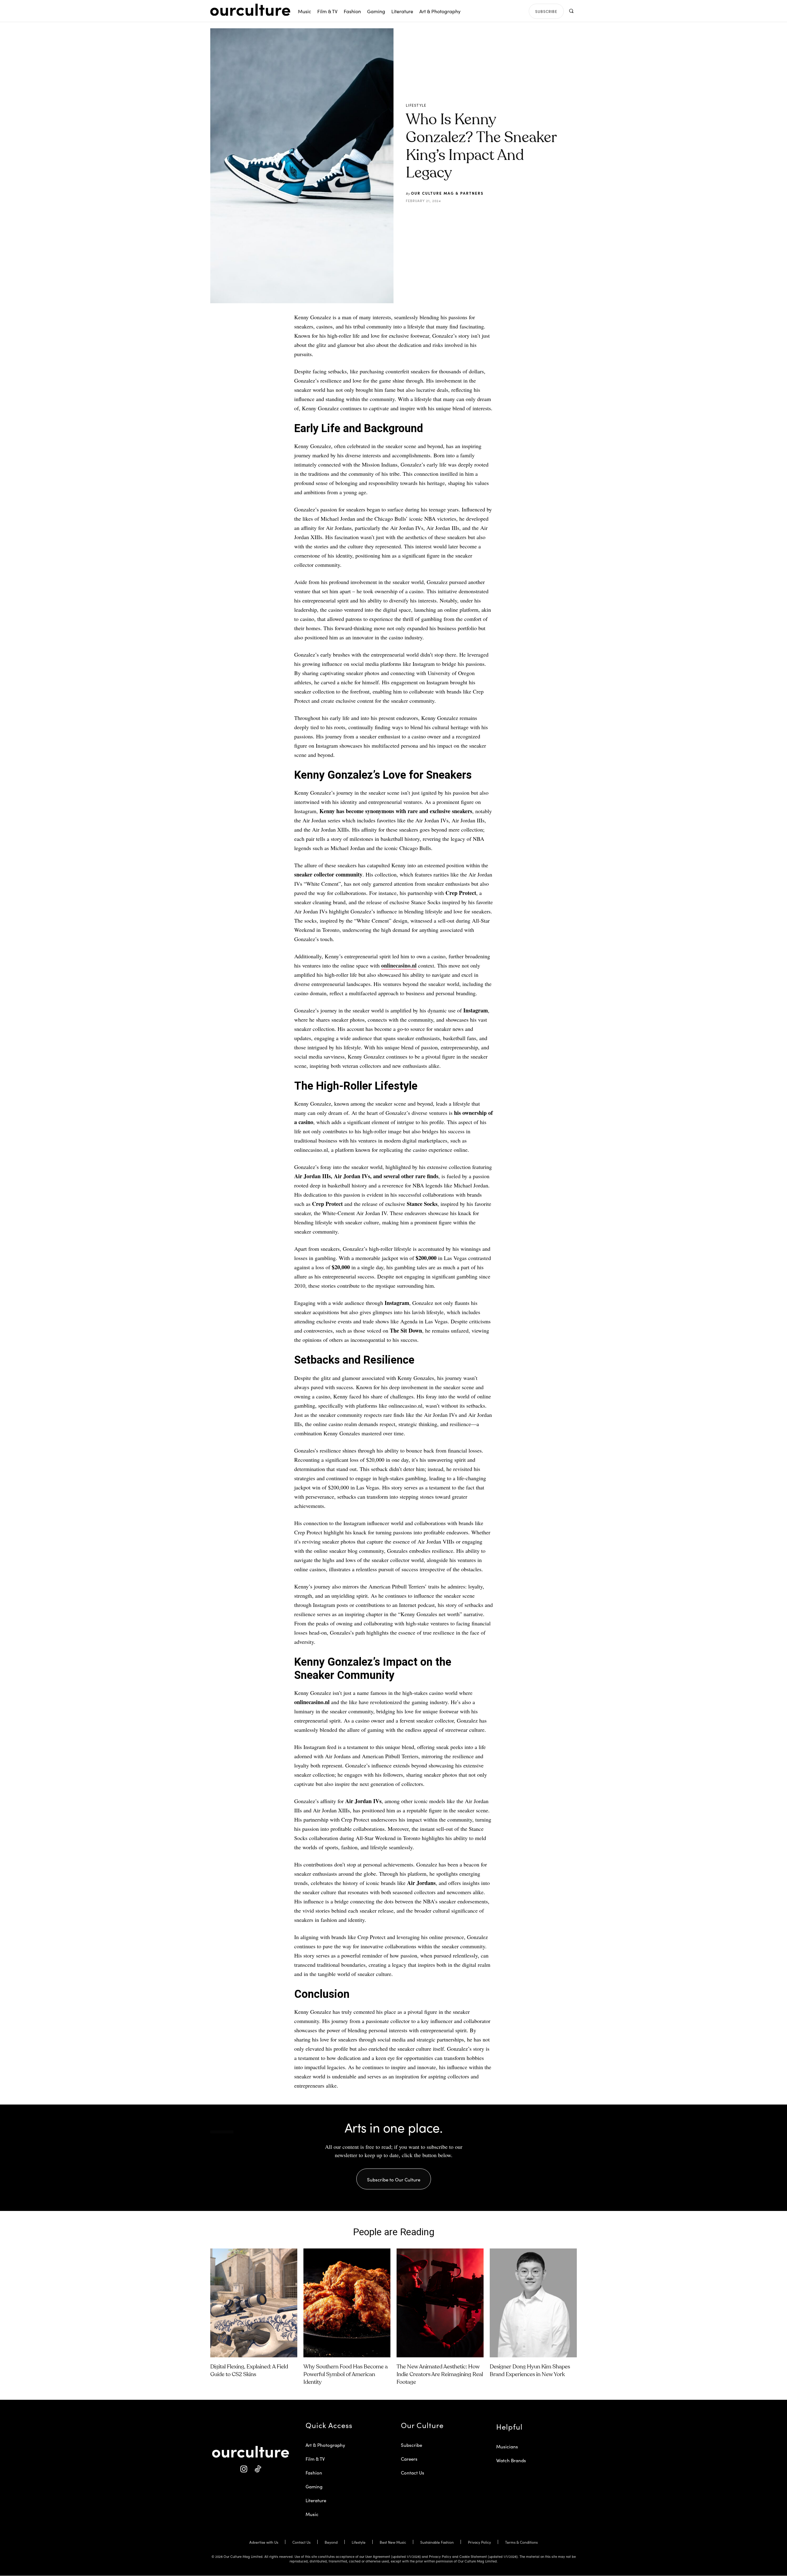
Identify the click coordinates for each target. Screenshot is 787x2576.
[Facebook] (449, 216)
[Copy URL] (491, 216)
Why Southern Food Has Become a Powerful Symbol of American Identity (346, 2375)
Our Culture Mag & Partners (447, 193)
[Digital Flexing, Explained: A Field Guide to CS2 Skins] (254, 2303)
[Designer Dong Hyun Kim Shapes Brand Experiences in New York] (533, 2303)
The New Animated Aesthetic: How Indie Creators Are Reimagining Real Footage (440, 2375)
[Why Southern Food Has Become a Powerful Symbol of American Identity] (347, 2303)
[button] (571, 11)
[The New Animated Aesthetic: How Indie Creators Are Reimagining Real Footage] (440, 2303)
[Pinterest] (463, 216)
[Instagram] (244, 2469)
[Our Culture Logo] (250, 10)
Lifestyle (416, 105)
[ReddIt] (477, 216)
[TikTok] (257, 2469)
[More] (505, 216)
